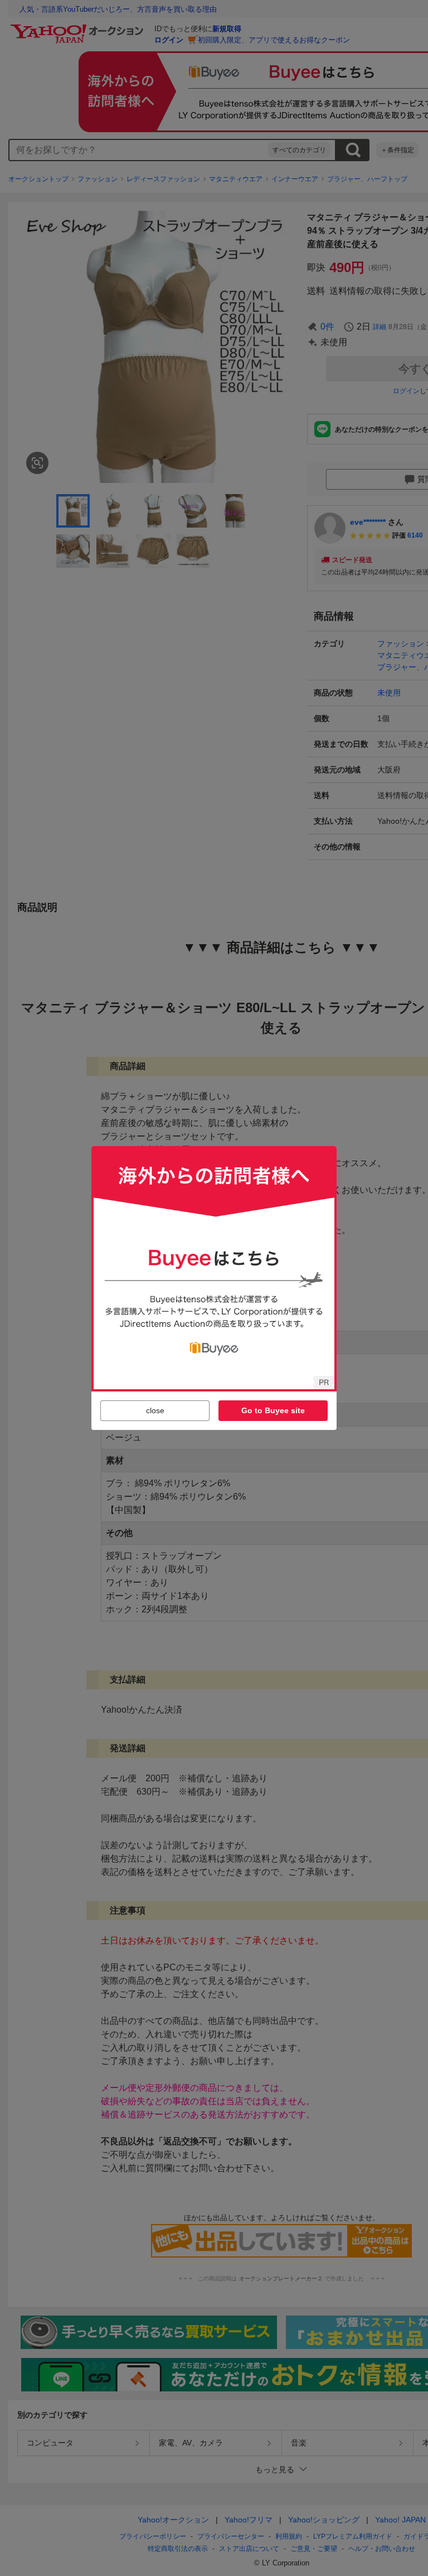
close (155, 1410)
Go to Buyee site (273, 1410)
